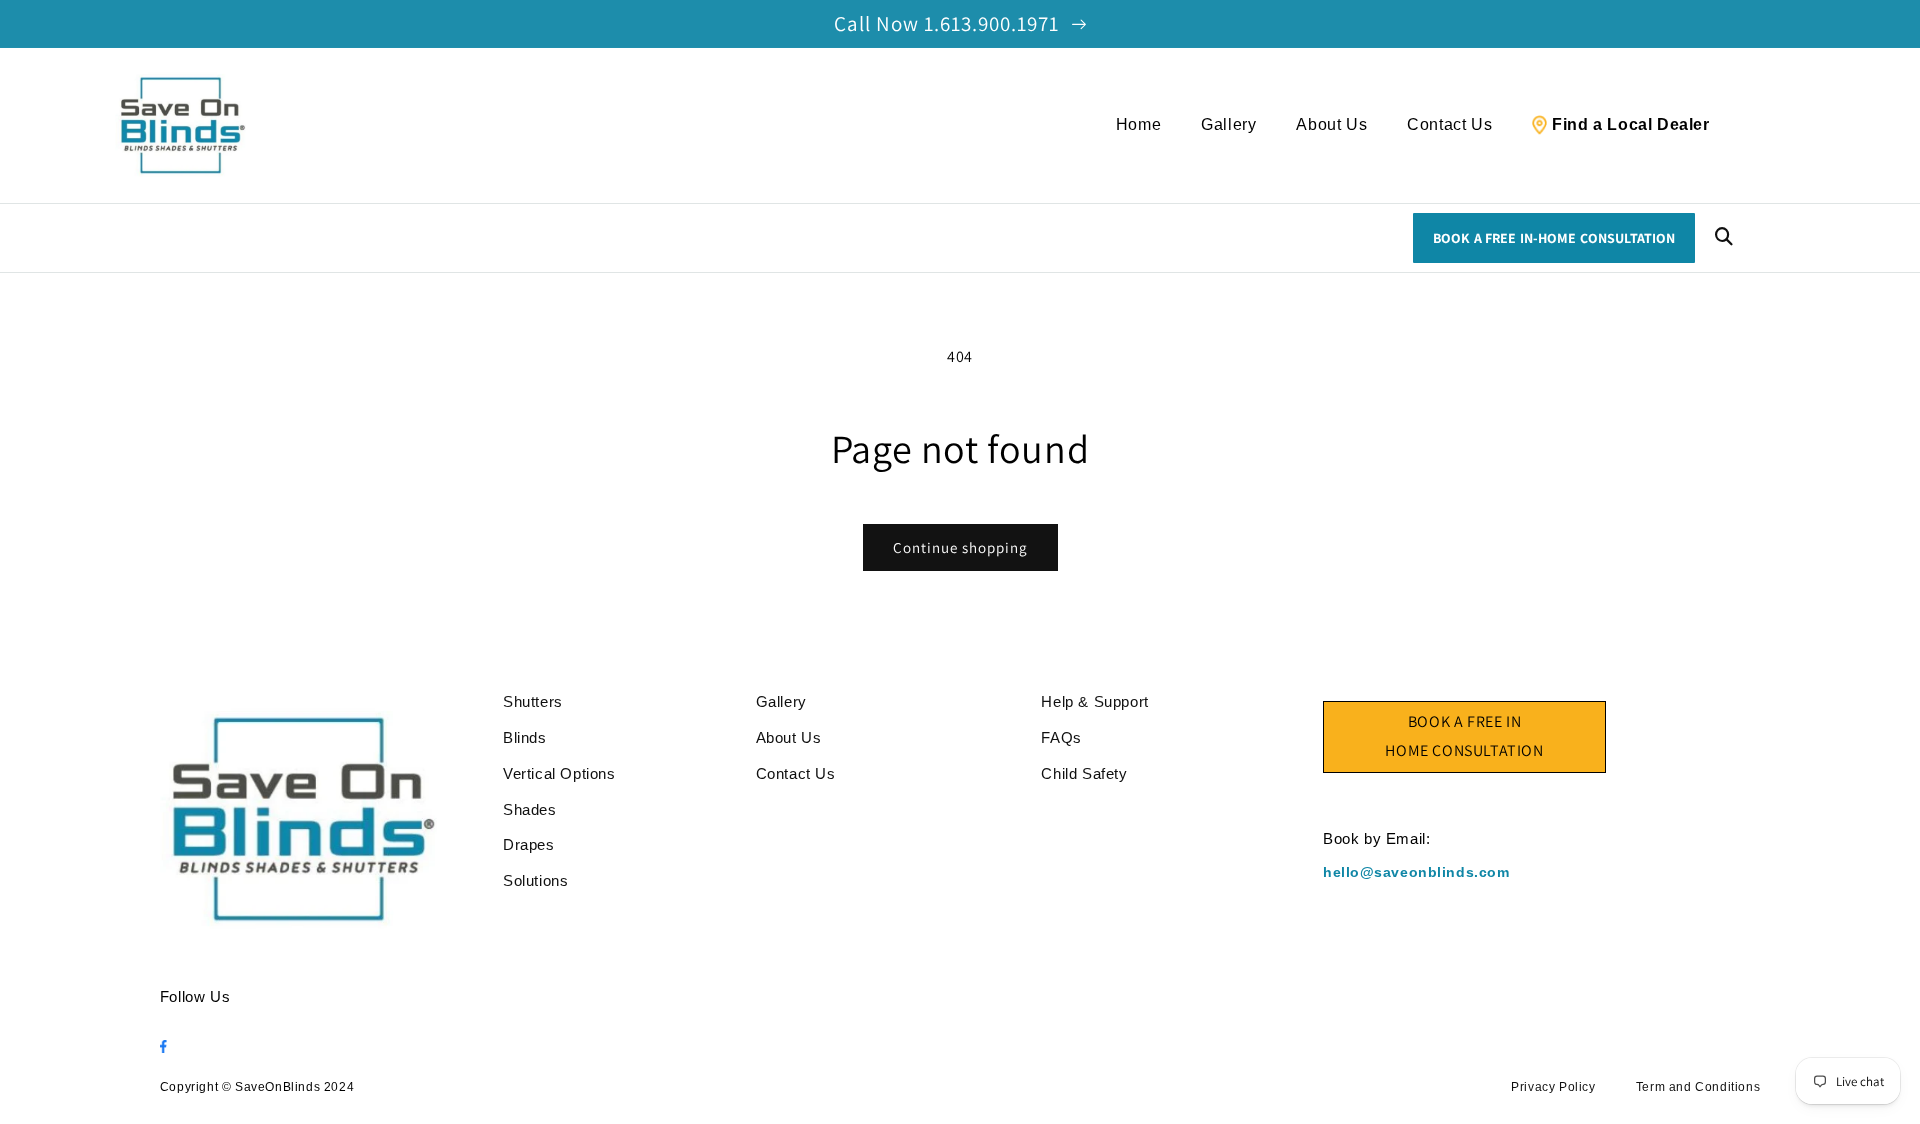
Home (1138, 124)
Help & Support (1094, 701)
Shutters (533, 701)
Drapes (529, 844)
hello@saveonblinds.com (1416, 872)
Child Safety (1084, 773)
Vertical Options (559, 773)
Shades (530, 809)
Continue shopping (960, 547)
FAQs (1061, 737)
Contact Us (1449, 124)
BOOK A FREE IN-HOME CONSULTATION (1554, 238)
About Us (1331, 124)
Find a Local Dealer (1630, 124)
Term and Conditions (1698, 1087)
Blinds (525, 737)
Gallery (1228, 124)
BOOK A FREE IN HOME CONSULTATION (1464, 736)
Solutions (535, 880)
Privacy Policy (1553, 1087)
